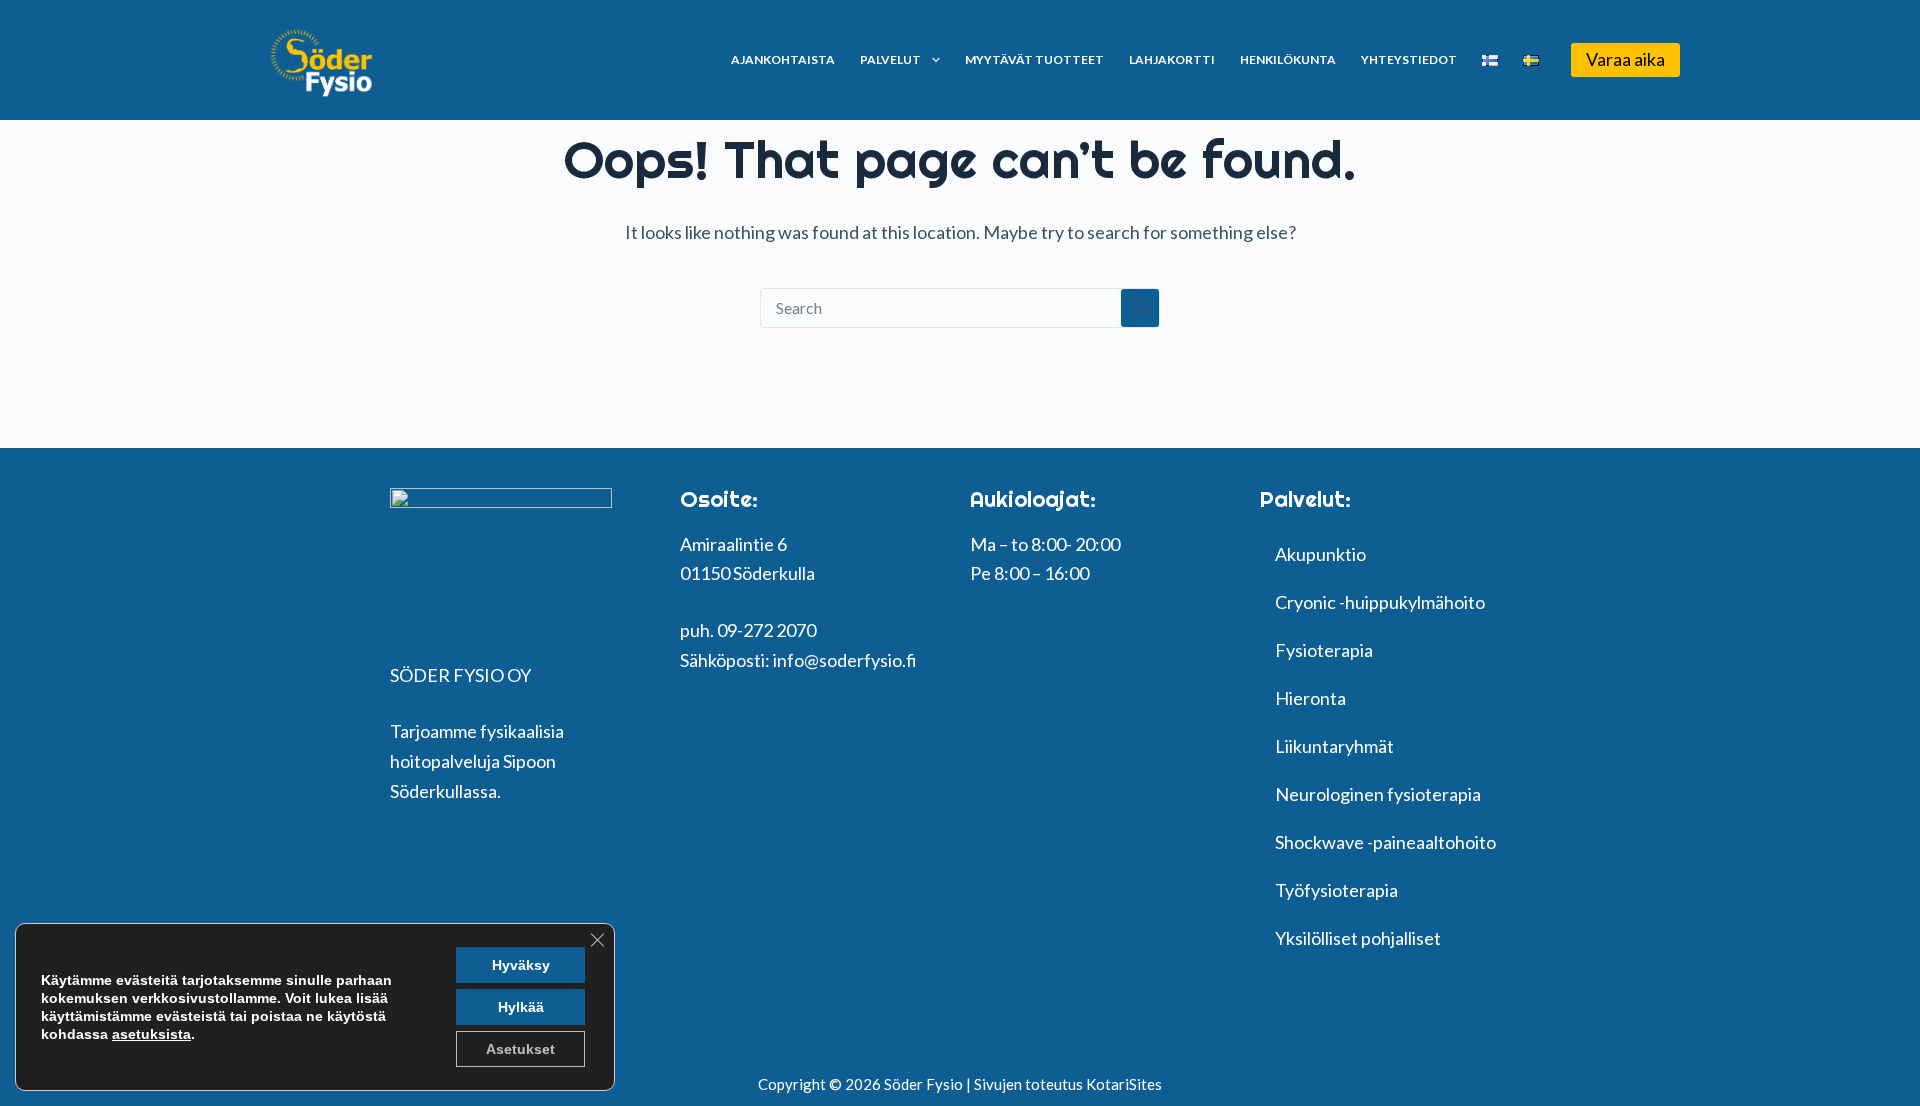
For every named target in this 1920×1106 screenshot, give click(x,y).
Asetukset (520, 1049)
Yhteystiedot (1409, 59)
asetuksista (151, 1034)
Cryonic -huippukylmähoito (1380, 602)
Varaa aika (1625, 59)
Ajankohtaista (783, 59)
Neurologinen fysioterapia (1378, 794)
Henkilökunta (1288, 59)
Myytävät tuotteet (1034, 59)
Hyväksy (521, 965)
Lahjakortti (1172, 59)
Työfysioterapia (1336, 890)
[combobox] (941, 308)
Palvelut (890, 59)
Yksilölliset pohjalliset (1358, 938)
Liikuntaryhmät (1334, 746)
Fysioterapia (1324, 650)
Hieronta (1310, 698)
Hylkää (521, 1007)
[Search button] (1140, 308)
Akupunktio (1320, 554)
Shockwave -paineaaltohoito (1385, 842)
